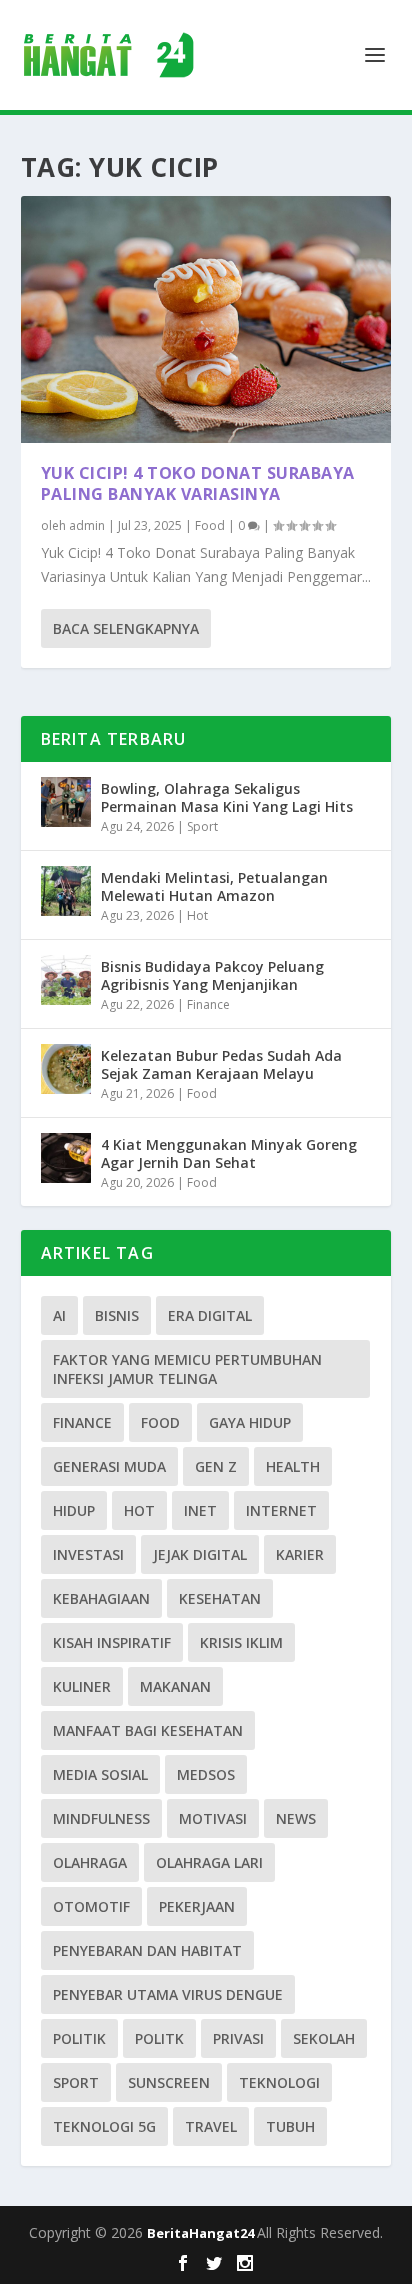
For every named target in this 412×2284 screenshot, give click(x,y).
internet (281, 1510)
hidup (74, 1510)
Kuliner (82, 1686)
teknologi (279, 2082)
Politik (79, 2038)
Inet (200, 1510)
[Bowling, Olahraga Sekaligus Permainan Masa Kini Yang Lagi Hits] (66, 802)
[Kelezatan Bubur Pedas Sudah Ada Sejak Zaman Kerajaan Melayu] (66, 1069)
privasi (238, 2038)
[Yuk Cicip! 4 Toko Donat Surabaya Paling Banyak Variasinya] (206, 319)
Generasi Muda (109, 1466)
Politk (159, 2038)
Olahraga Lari (209, 1862)
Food (210, 525)
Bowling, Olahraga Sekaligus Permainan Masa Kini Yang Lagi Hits (227, 797)
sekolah (324, 2038)
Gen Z (216, 1466)
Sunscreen (169, 2082)
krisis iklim (241, 1642)
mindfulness (101, 1818)
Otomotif (91, 1906)
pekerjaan (197, 1906)
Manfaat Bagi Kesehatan (148, 1730)
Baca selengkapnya (126, 628)
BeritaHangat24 (202, 2233)
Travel (211, 2126)
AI (59, 1315)
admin (87, 525)
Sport (202, 826)
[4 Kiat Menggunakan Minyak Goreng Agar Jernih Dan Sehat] (66, 1158)
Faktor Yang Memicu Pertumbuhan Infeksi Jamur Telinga (187, 1369)
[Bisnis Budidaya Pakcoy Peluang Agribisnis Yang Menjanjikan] (66, 980)
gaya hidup (250, 1422)
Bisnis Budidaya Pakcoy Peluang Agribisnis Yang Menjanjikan (212, 975)
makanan (175, 1686)
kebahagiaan (101, 1598)
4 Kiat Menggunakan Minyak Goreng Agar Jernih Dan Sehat (229, 1153)
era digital (210, 1315)
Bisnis (117, 1315)
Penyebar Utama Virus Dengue (168, 1994)
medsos (206, 1774)
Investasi (88, 1554)
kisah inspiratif (112, 1642)
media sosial (100, 1774)
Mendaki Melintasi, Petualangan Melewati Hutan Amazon (214, 886)
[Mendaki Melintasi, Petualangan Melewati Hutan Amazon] (66, 891)
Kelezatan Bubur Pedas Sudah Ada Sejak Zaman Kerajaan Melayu (221, 1064)
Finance (208, 1004)
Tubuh (290, 2126)
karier (300, 1554)
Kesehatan (220, 1598)
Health (293, 1466)
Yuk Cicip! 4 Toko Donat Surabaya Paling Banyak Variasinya (198, 483)
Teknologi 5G (104, 2126)
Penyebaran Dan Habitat (147, 1950)
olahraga (90, 1862)
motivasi (213, 1818)
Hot (197, 915)
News (296, 1818)
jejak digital (200, 1554)
